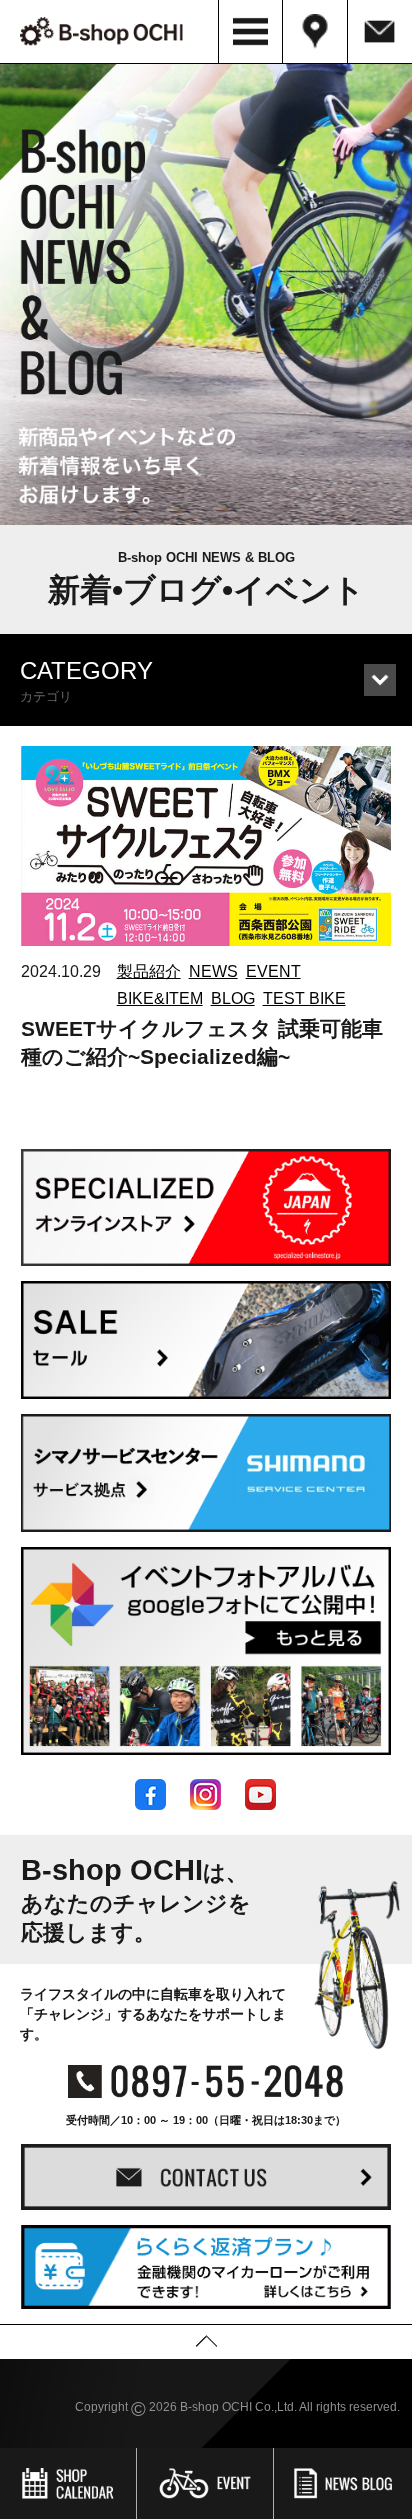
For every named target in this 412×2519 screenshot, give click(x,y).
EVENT (273, 971)
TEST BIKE (304, 998)
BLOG (233, 998)
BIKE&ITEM (160, 998)
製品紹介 (149, 971)
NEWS (213, 971)
